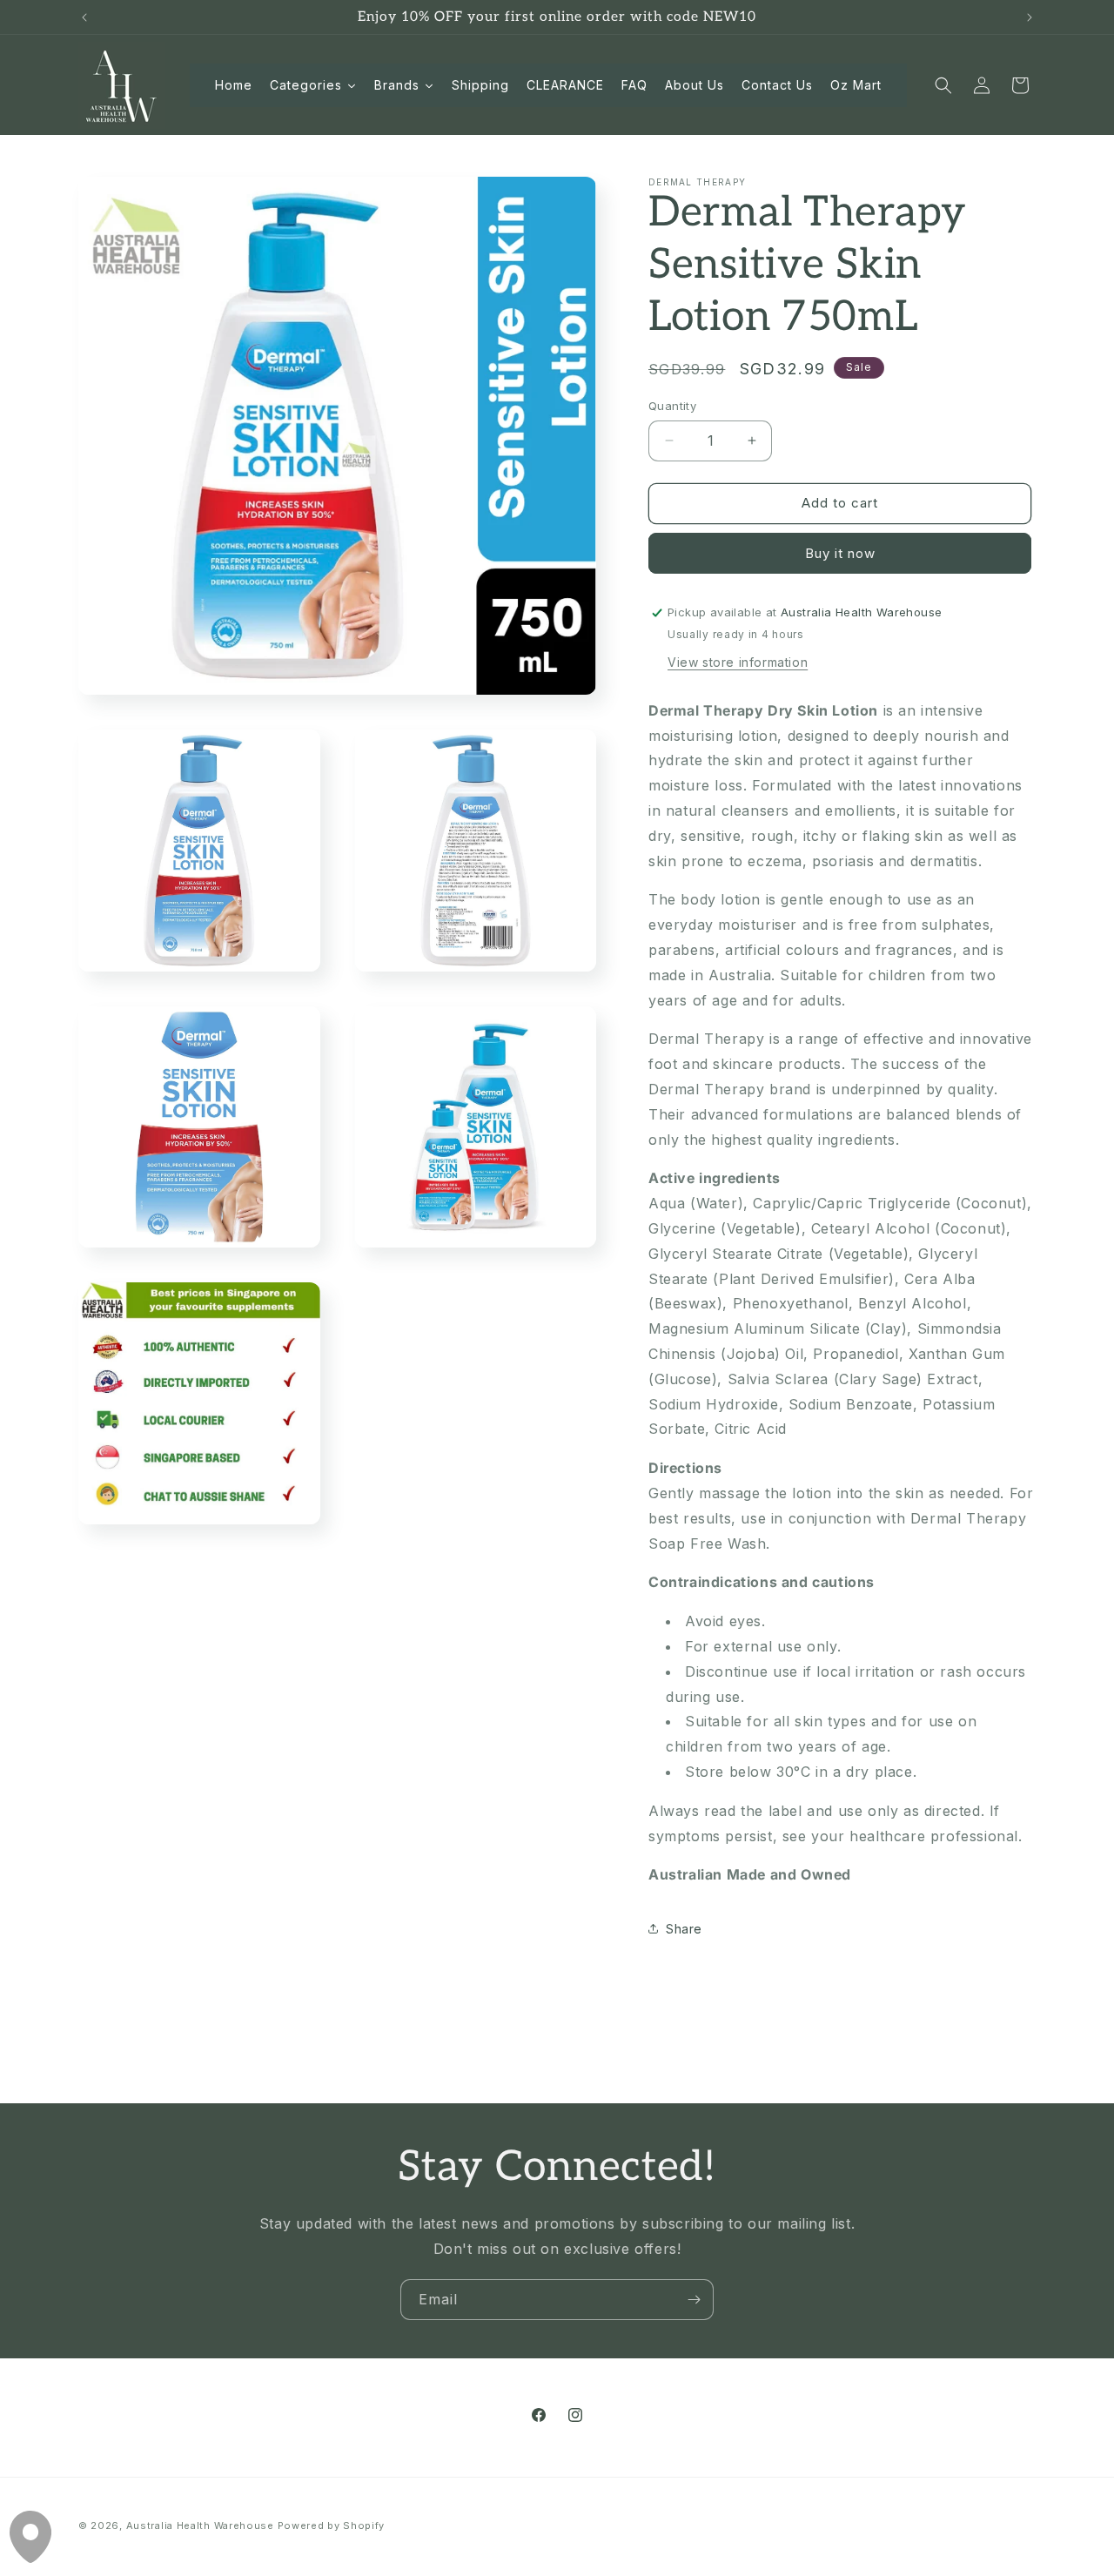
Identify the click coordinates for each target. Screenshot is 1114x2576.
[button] (943, 85)
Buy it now (840, 553)
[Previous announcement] (84, 17)
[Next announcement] (1030, 17)
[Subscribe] (694, 2300)
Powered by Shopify (332, 2526)
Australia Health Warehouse (200, 2526)
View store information (738, 662)
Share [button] (684, 1929)
